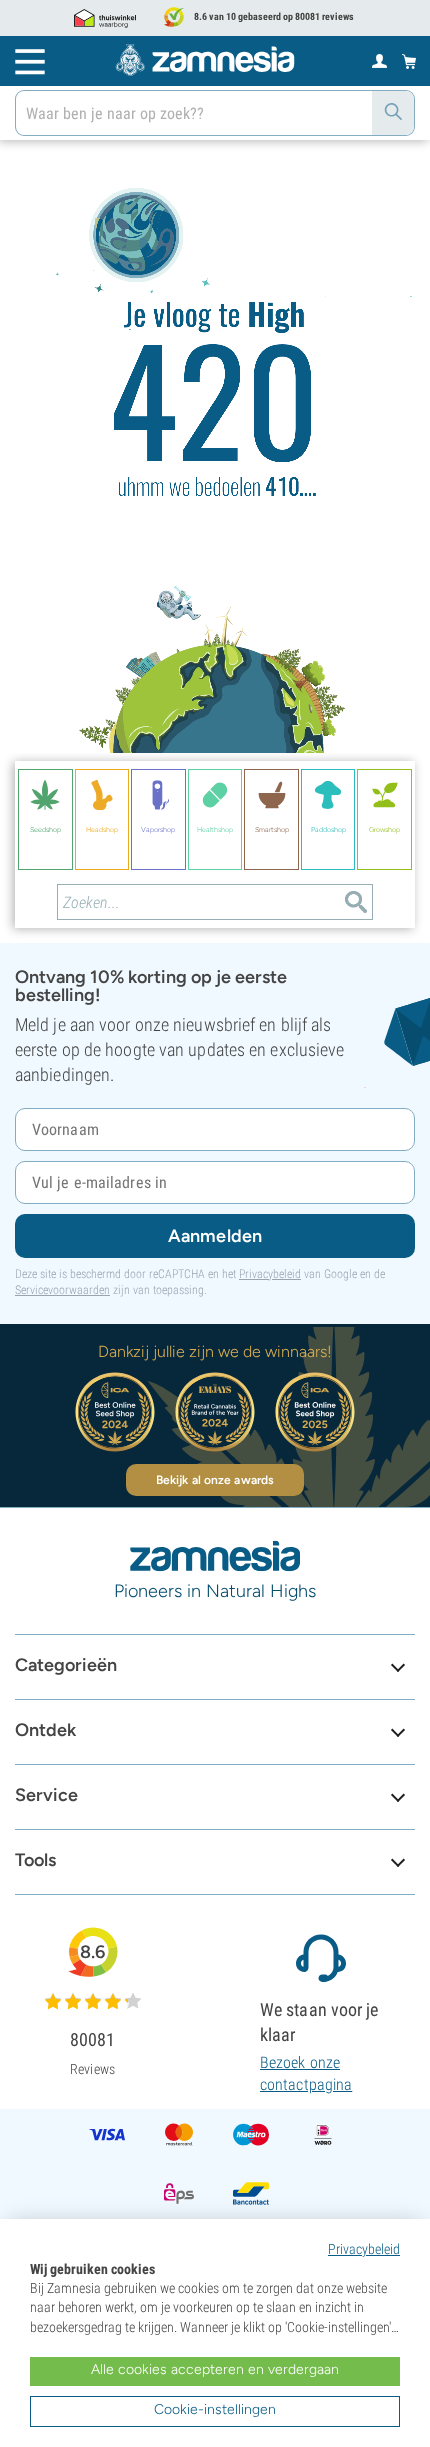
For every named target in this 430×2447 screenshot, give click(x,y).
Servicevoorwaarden (62, 1290)
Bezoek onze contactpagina (306, 2073)
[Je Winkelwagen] (409, 61)
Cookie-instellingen (215, 2409)
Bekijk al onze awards (215, 1480)
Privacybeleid (270, 1274)
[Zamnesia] (205, 60)
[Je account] (379, 60)
